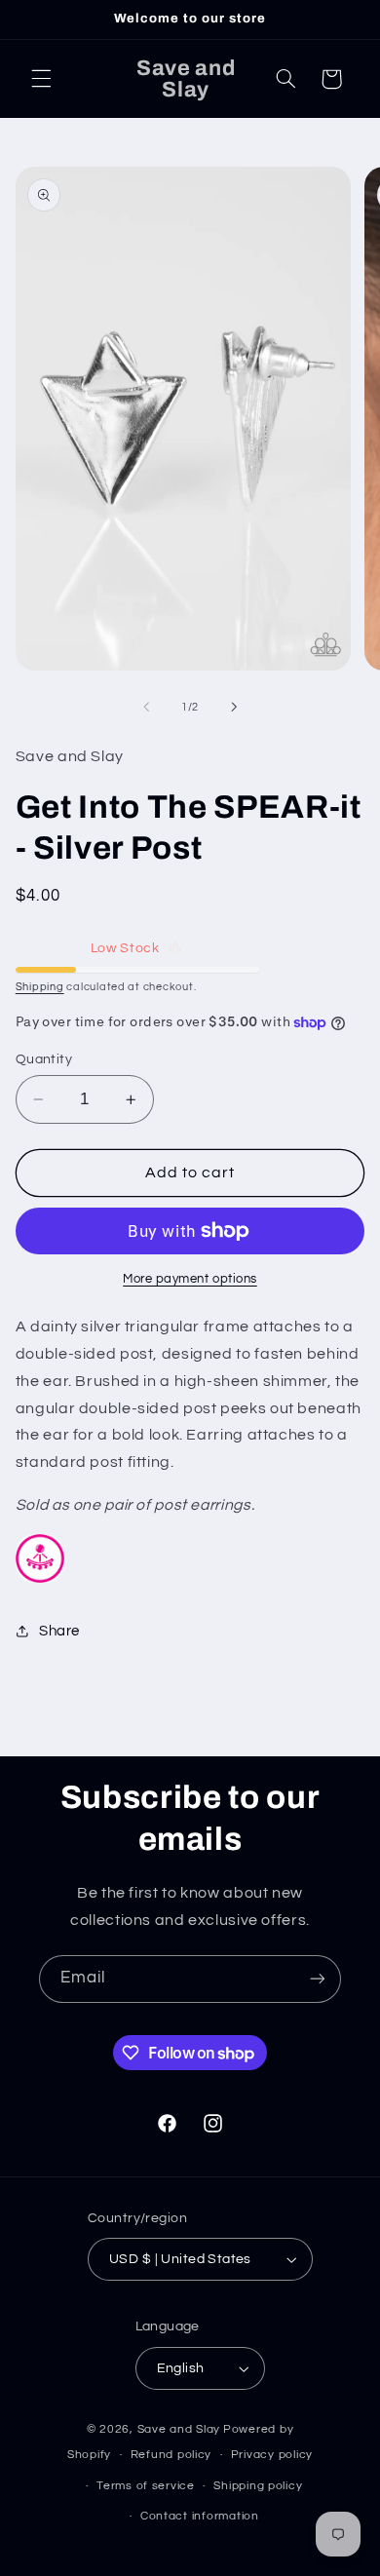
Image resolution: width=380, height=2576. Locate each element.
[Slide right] (234, 707)
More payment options (190, 1279)
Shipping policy (258, 2486)
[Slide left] (146, 707)
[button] (41, 79)
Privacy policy (272, 2455)
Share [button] (59, 1631)
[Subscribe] (318, 1979)
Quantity (44, 1059)
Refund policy (171, 2455)
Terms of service (146, 2486)
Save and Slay (179, 2429)
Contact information (200, 2516)
